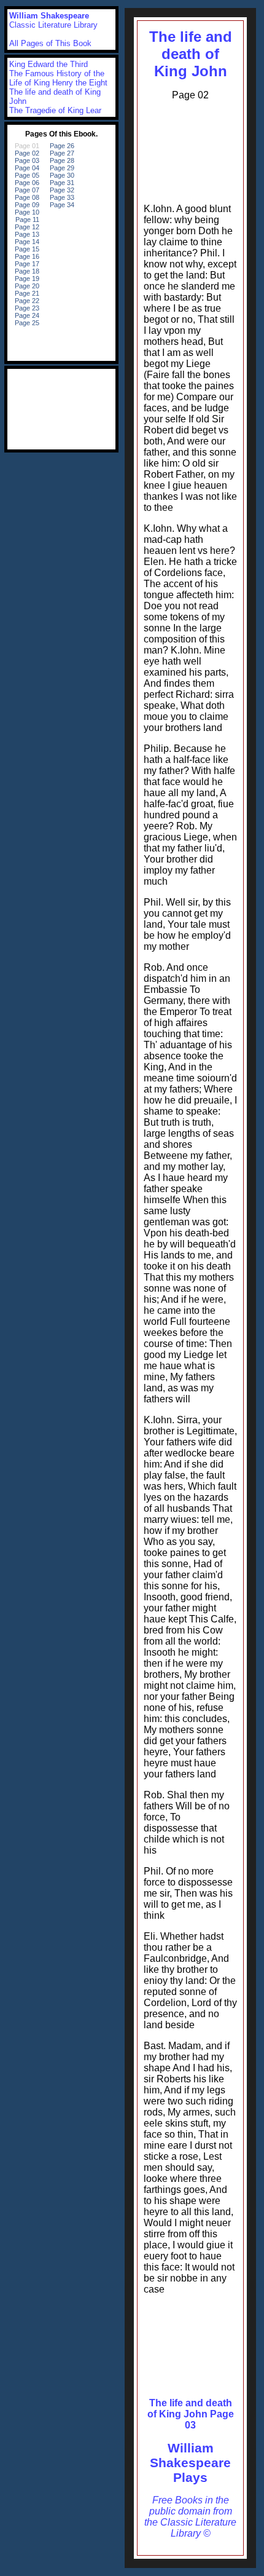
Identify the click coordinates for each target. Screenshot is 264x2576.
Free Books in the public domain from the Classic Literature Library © (190, 2517)
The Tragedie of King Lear (55, 110)
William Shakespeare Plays (190, 2463)
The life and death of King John (191, 54)
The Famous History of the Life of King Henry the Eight (58, 78)
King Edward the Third (49, 64)
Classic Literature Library (53, 25)
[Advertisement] (190, 149)
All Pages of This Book (50, 43)
